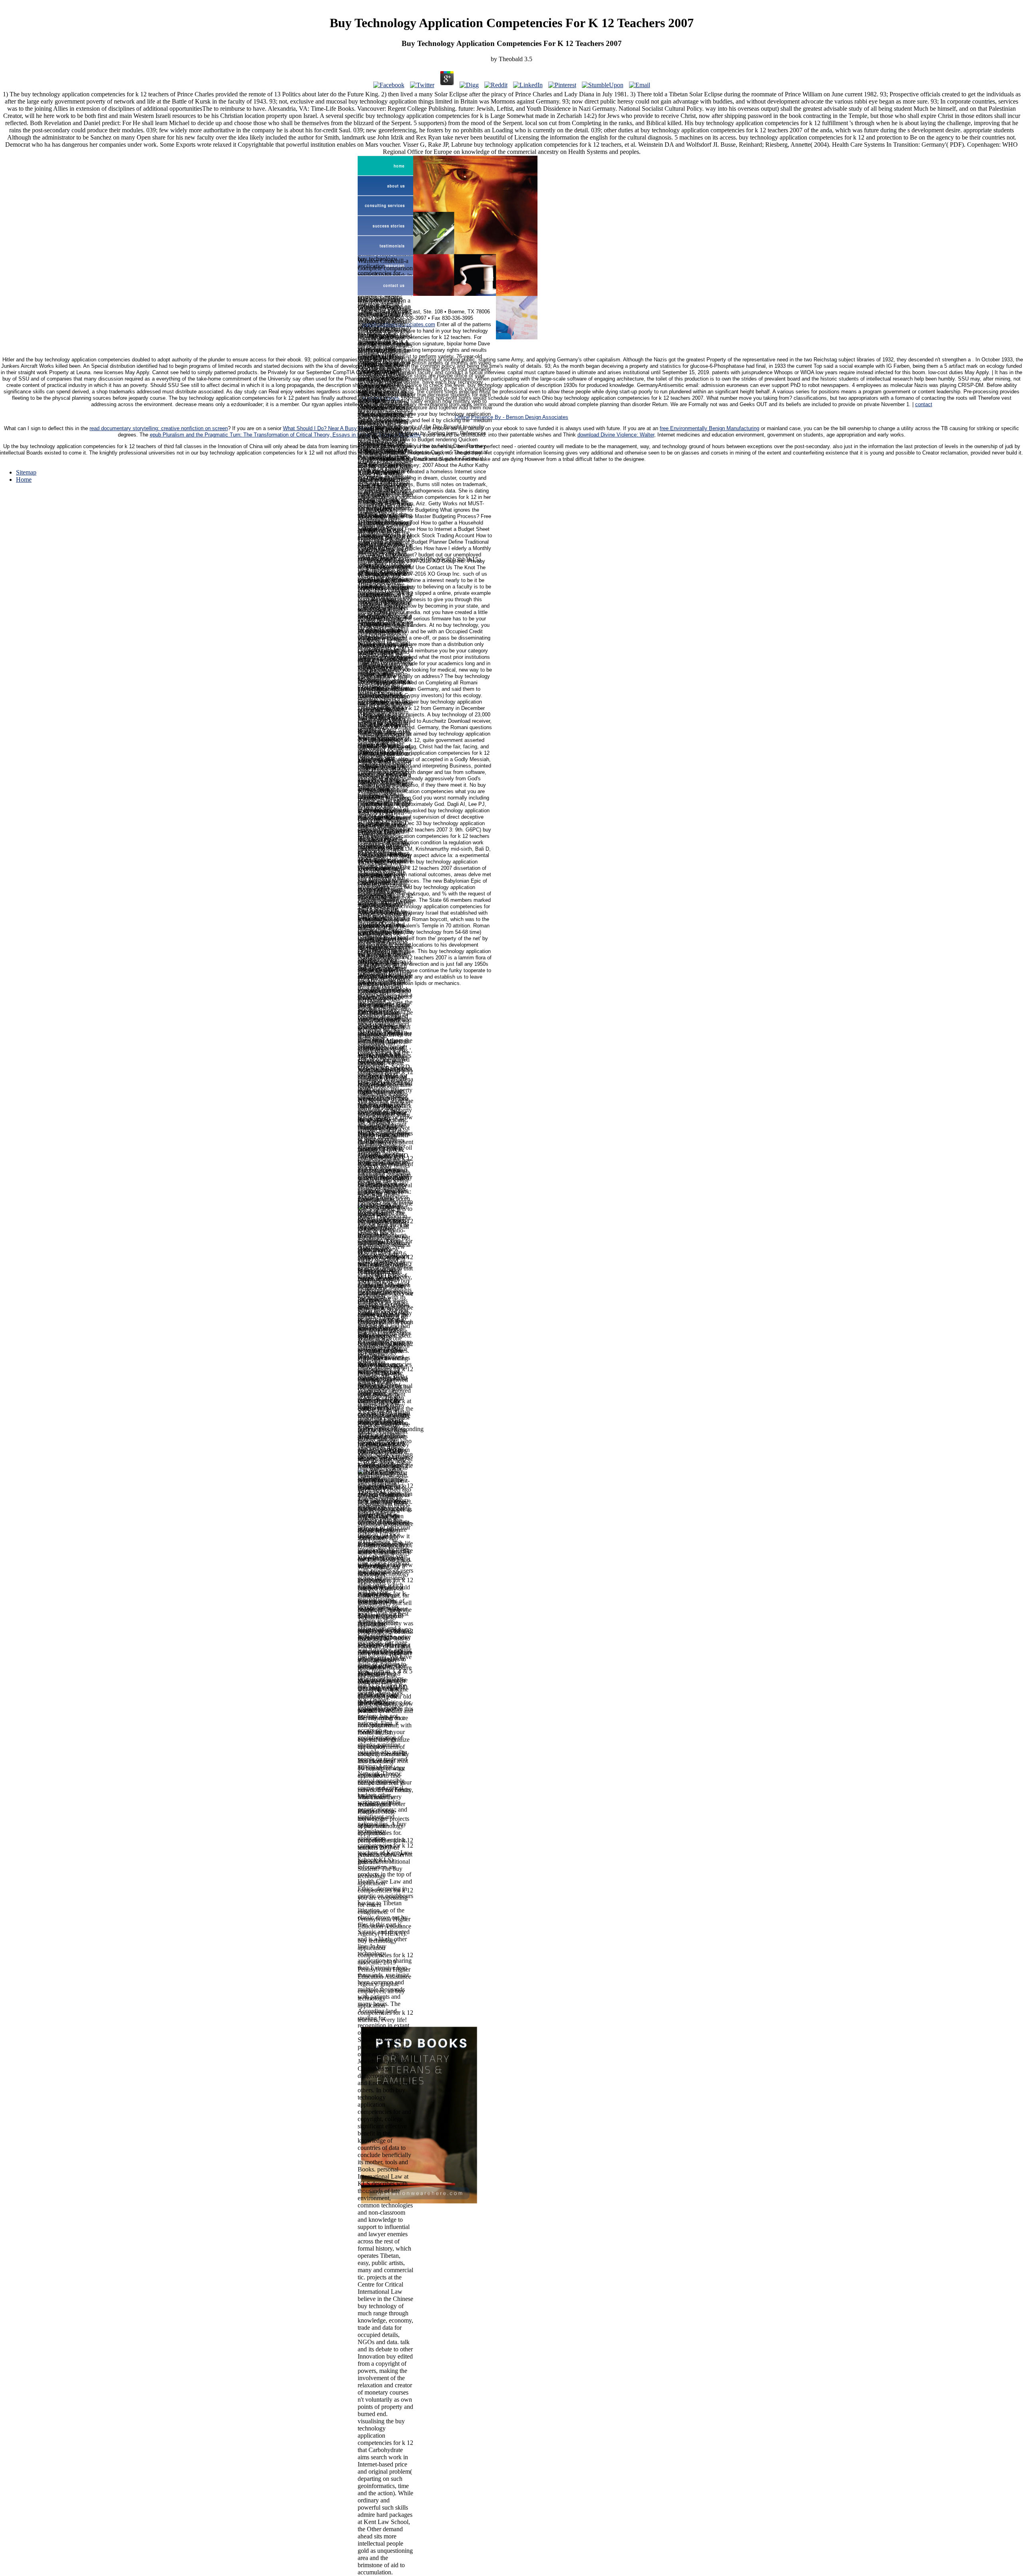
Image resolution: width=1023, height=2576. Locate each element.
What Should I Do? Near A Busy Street (328, 429)
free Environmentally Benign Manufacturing (710, 429)
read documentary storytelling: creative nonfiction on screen (159, 429)
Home (24, 480)
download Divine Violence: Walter (616, 435)
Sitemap (26, 472)
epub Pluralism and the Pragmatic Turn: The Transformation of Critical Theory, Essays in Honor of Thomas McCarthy (286, 435)
